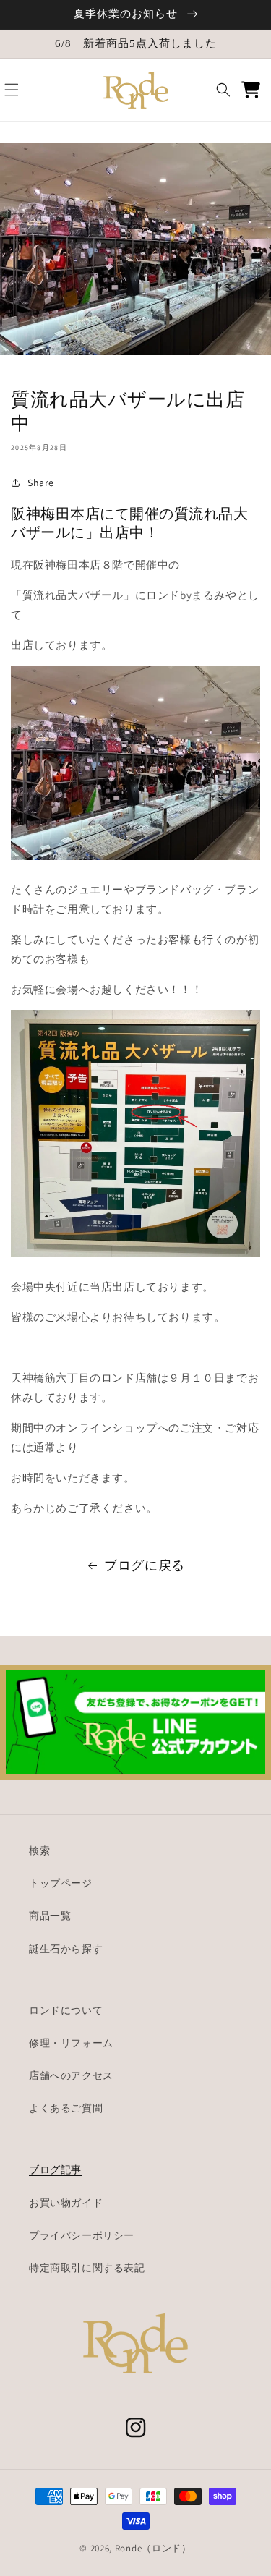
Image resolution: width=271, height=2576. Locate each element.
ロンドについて (66, 2010)
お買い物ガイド (66, 2203)
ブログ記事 (55, 2169)
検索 (39, 1850)
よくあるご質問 (66, 2108)
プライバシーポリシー (82, 2235)
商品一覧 (50, 1916)
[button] (12, 90)
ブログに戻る (145, 1565)
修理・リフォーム (71, 2043)
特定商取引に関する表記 (87, 2268)
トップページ (61, 1883)
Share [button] (41, 483)
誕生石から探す (66, 1949)
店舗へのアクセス (71, 2075)
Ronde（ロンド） (153, 2548)
